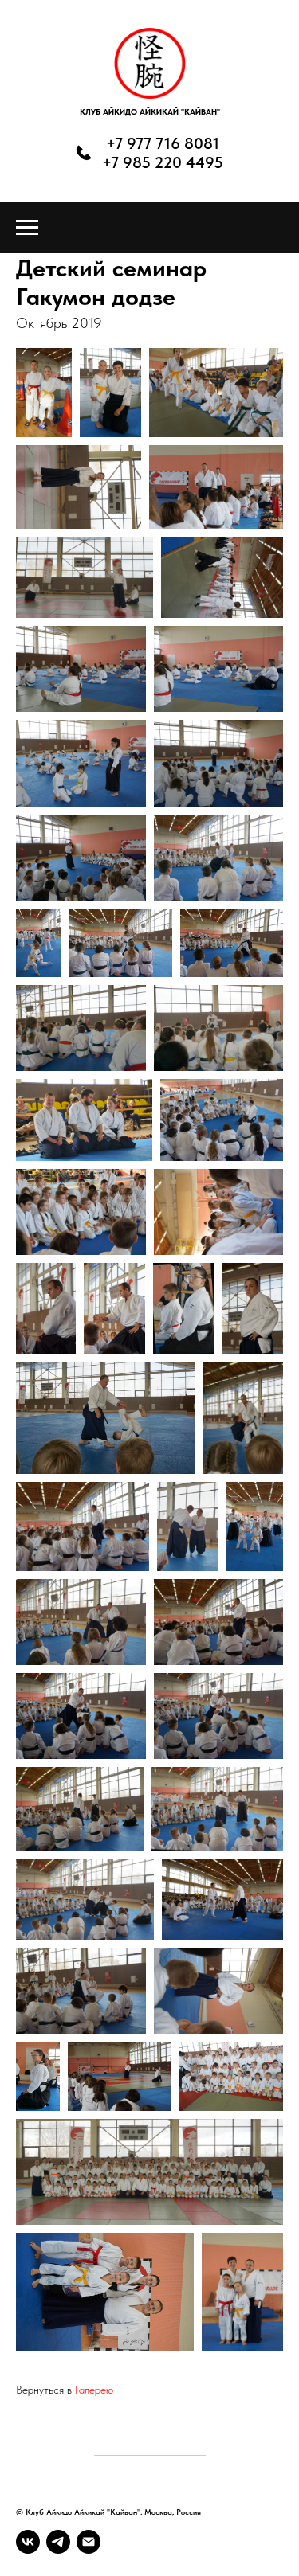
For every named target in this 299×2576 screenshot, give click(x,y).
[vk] (28, 2542)
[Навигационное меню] (27, 228)
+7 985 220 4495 (163, 162)
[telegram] (58, 2542)
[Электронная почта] (89, 2542)
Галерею (94, 2390)
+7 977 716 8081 (163, 143)
